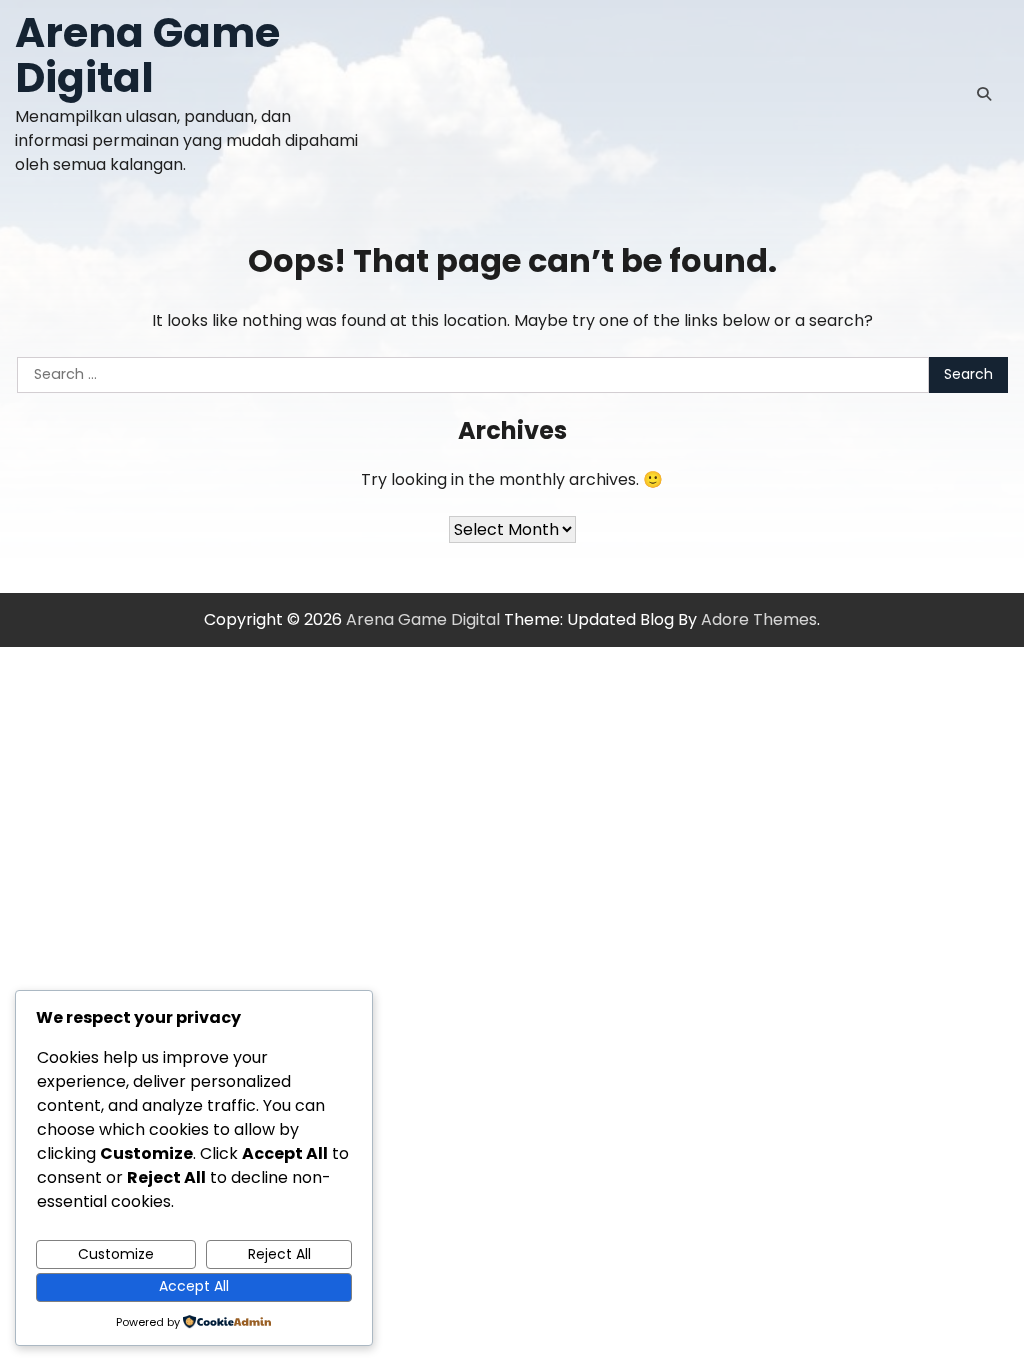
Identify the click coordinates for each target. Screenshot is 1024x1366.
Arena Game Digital (147, 55)
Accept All (194, 1286)
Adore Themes (759, 619)
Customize (116, 1254)
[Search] (984, 94)
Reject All (279, 1254)
